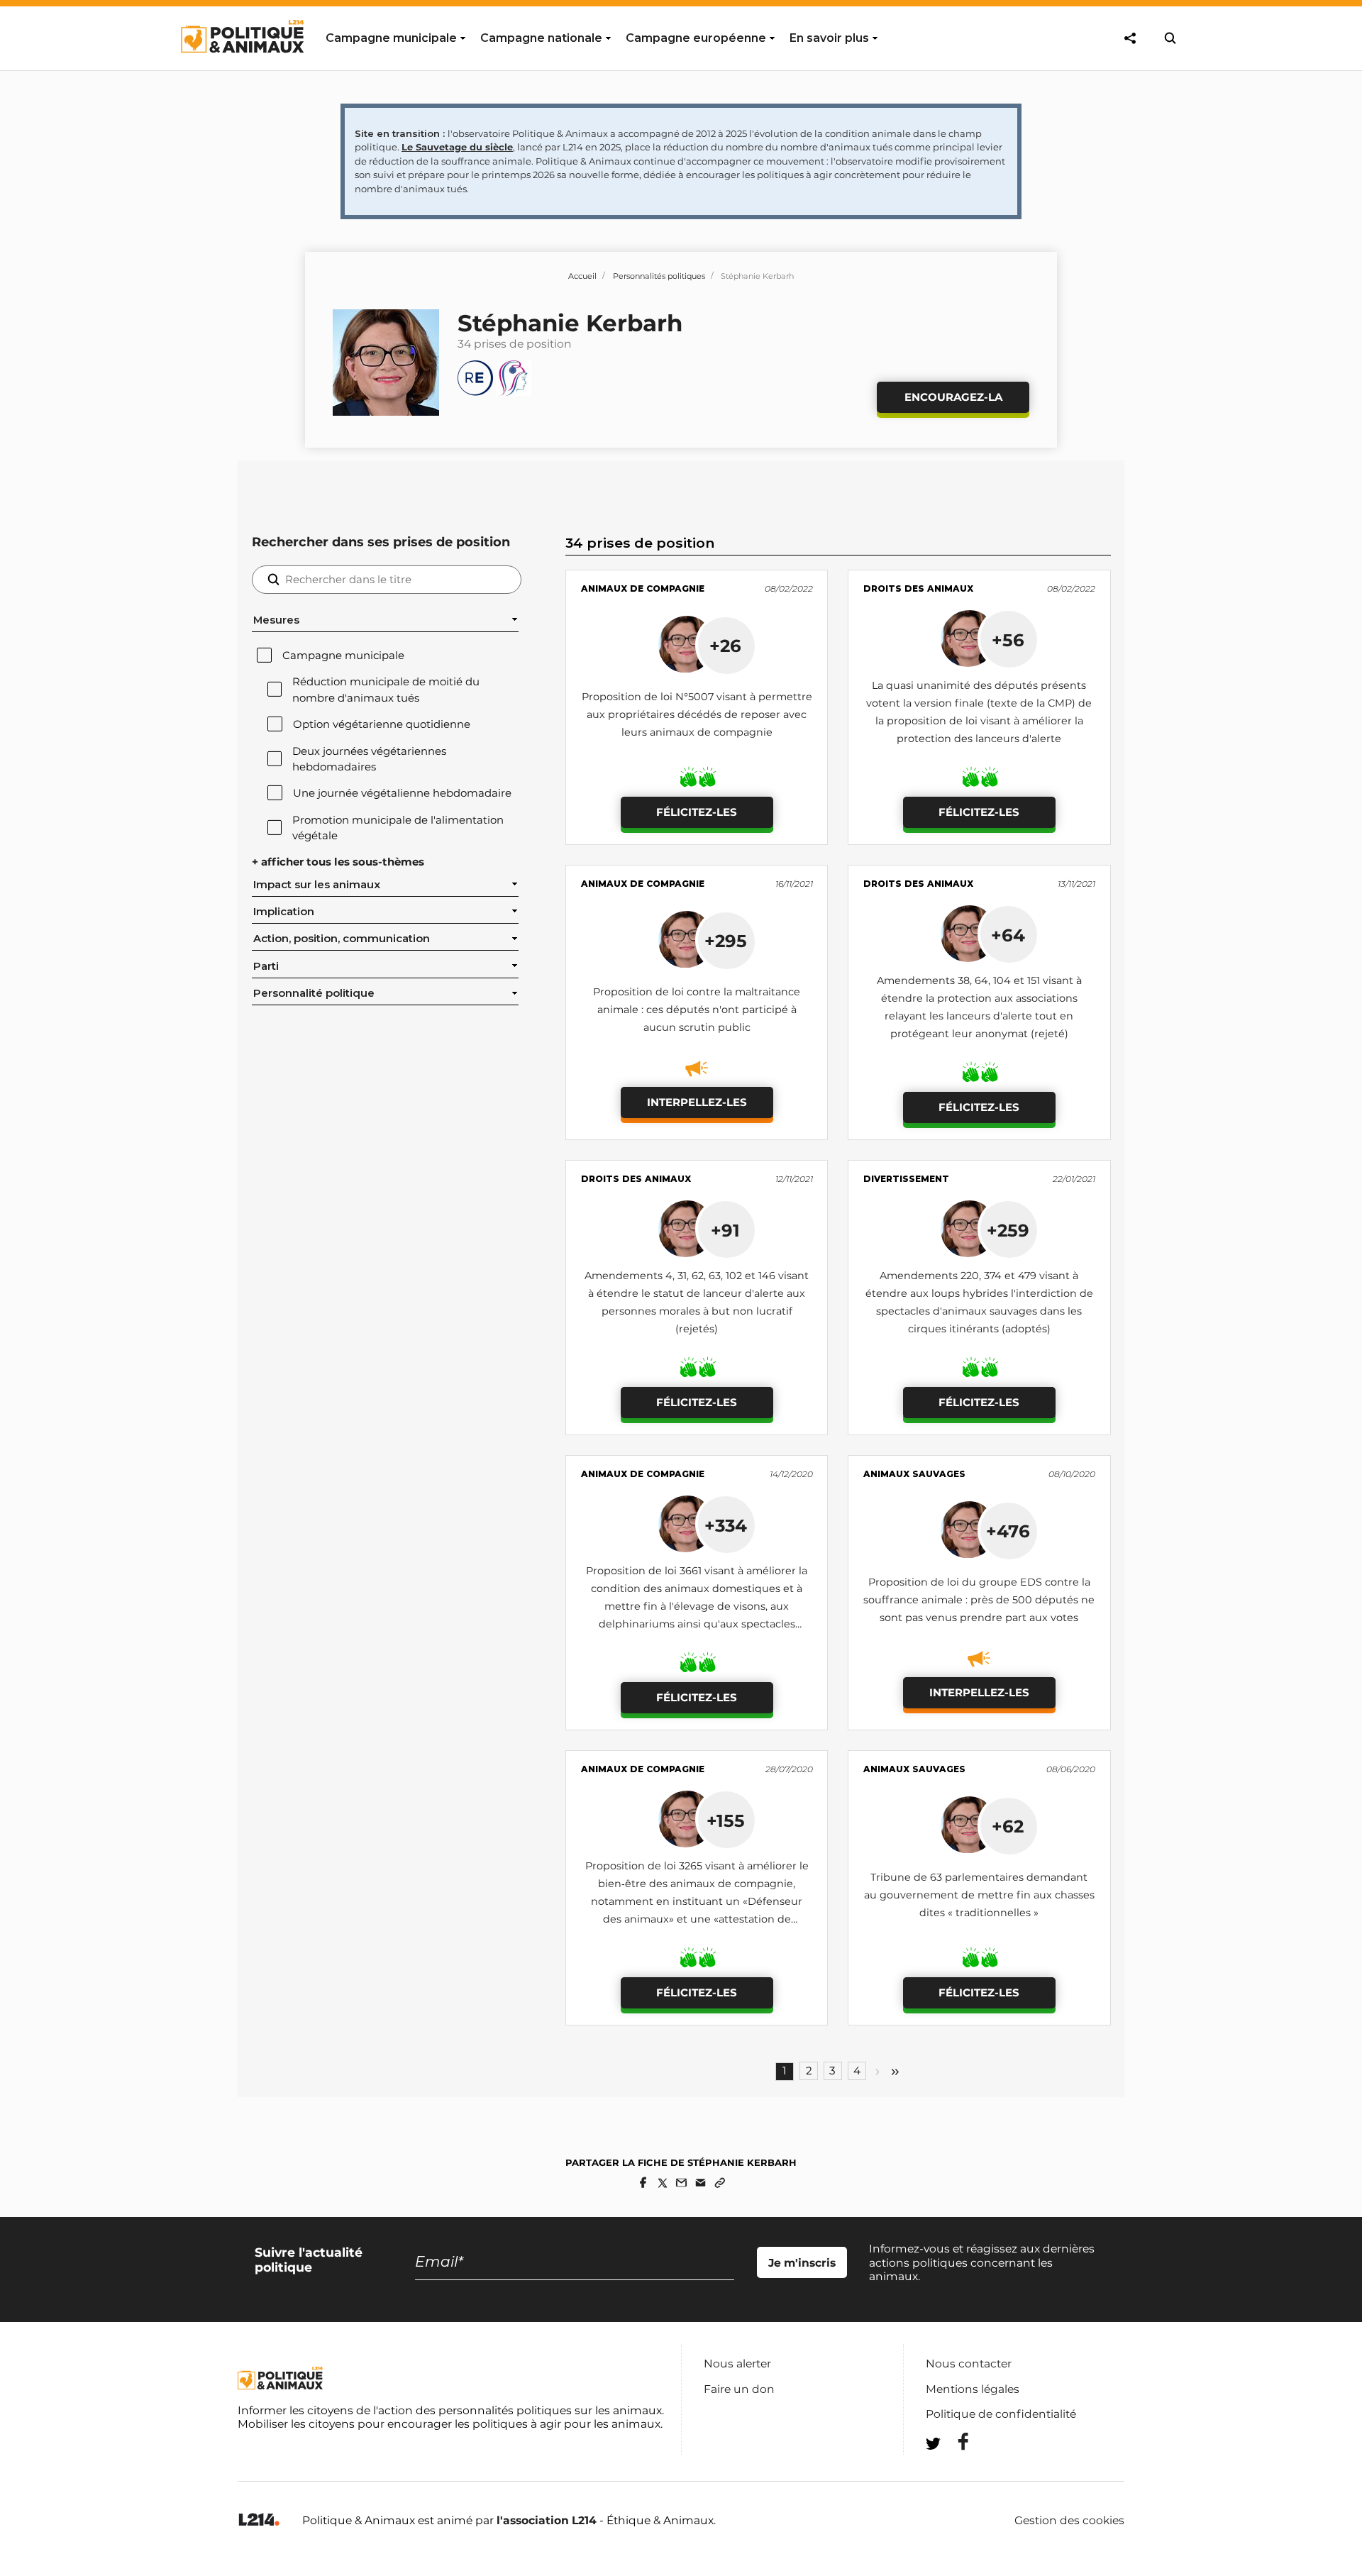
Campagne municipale (343, 656)
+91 (725, 1230)
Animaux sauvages (914, 1474)
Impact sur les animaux (317, 885)
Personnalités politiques (659, 276)
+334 (726, 1525)
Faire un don (739, 2389)
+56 (1008, 640)
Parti (266, 966)
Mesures (276, 620)
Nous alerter (737, 2364)
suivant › (877, 2072)
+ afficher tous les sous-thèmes (338, 862)
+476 (1008, 1531)
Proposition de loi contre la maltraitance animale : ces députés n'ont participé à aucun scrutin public (697, 1010)
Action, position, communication (342, 939)
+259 (1008, 1230)
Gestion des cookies (1069, 2521)
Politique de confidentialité (1001, 2414)
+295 (726, 941)
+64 (1008, 935)
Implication (284, 912)
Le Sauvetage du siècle (457, 147)
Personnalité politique (314, 993)
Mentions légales (973, 2389)
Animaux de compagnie (643, 588)
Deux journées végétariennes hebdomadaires (369, 759)
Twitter (954, 2469)
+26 (725, 646)
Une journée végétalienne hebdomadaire (402, 793)
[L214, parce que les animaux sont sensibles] (259, 2520)
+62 (1008, 1826)
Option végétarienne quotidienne (382, 724)
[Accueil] (242, 66)
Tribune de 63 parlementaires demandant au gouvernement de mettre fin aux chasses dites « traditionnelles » (979, 1895)
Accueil (582, 276)
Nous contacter (969, 2364)
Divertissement (906, 1179)
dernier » (895, 2072)
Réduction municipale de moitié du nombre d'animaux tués (386, 690)
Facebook (954, 2442)
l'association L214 (547, 2520)
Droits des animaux (918, 588)
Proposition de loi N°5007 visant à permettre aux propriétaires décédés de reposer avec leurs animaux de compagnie (697, 714)
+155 (726, 1820)
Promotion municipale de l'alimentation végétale (398, 828)
